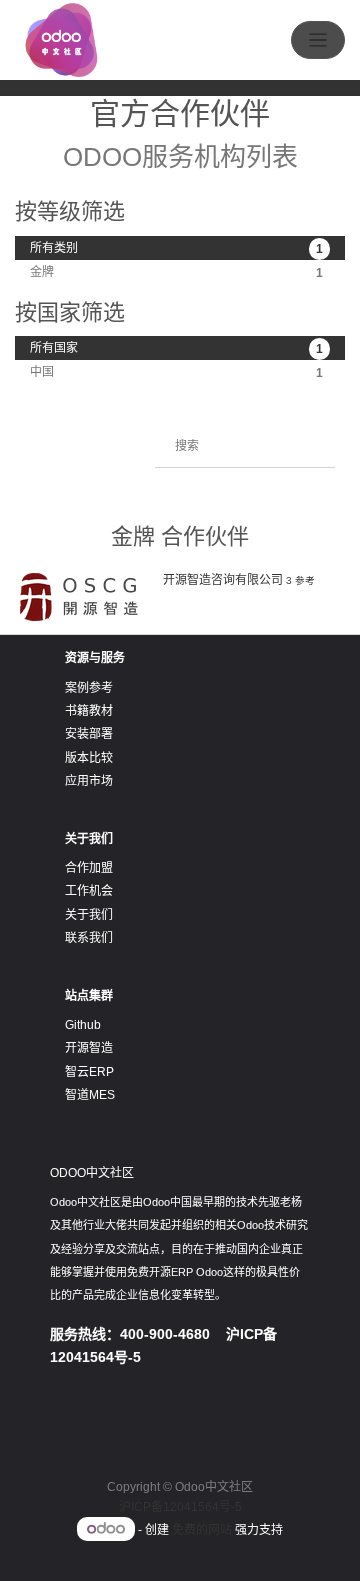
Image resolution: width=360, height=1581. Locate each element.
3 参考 (300, 580)
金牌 (176, 272)
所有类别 (176, 248)
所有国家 (176, 348)
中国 (176, 372)
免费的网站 (202, 1530)
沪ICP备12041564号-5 (180, 1507)
